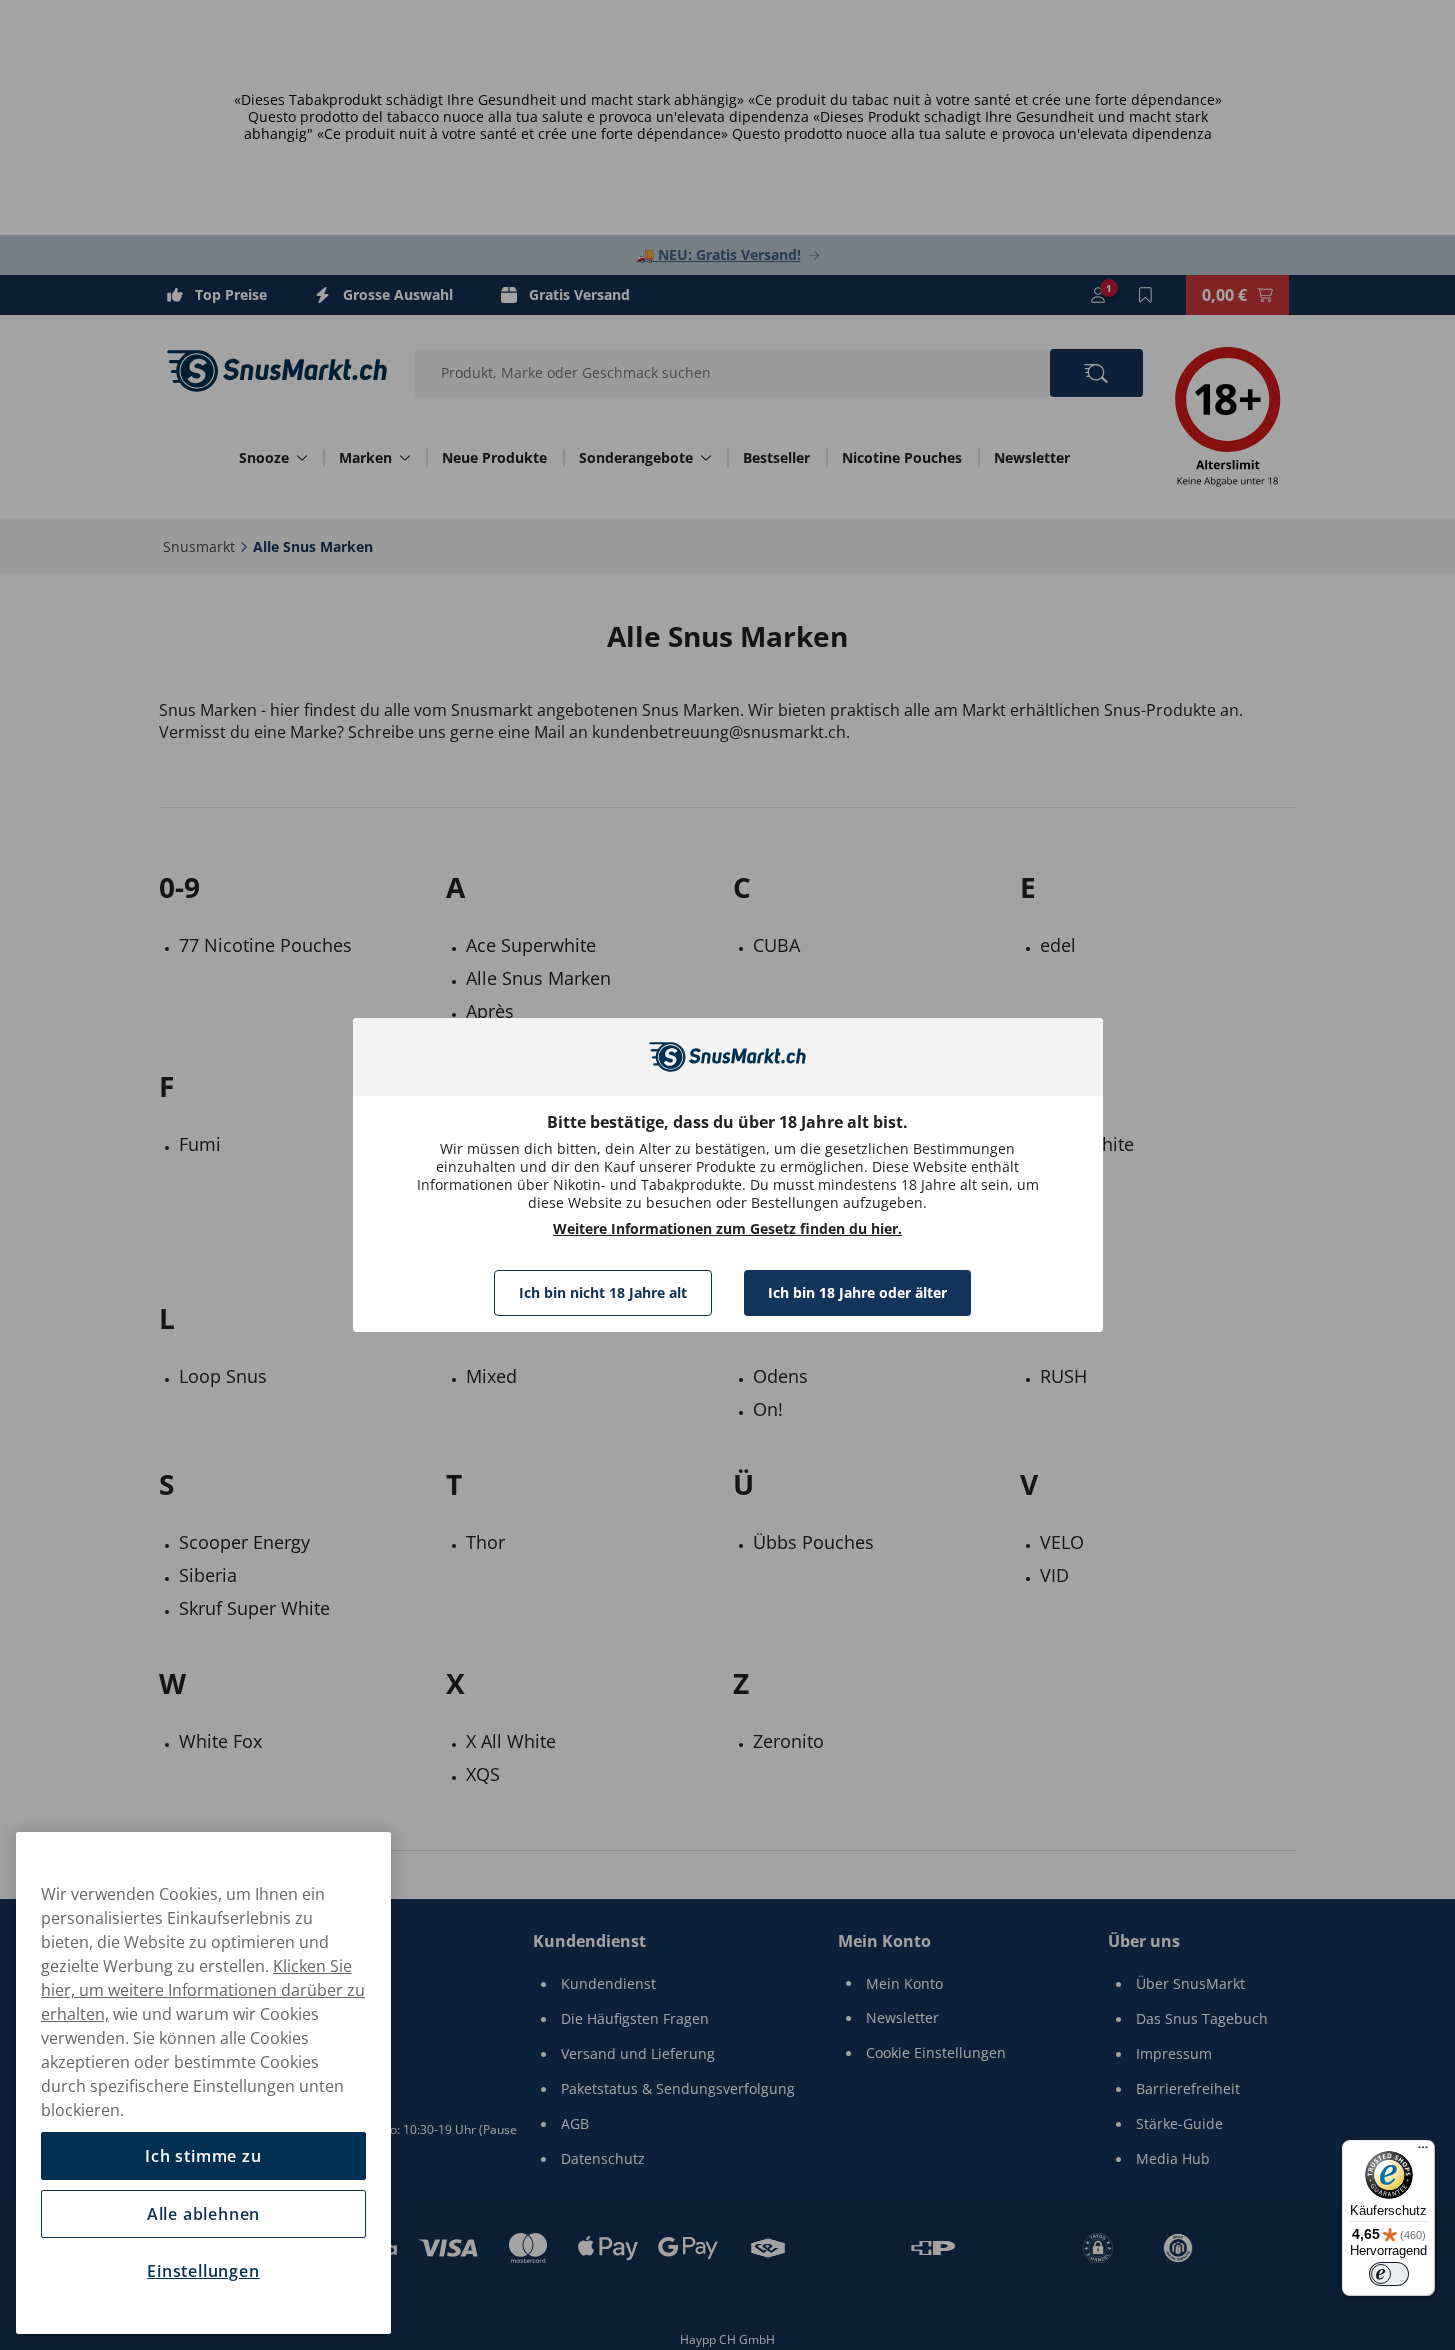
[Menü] (1423, 2152)
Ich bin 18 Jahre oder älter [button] (857, 1292)
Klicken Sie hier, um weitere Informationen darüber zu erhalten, (203, 1990)
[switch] (1389, 2274)
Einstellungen (203, 2271)
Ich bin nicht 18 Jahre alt (603, 1292)
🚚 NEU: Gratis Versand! (719, 254)
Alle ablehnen (203, 2214)
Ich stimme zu (203, 2156)
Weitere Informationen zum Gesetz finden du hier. (727, 1229)
